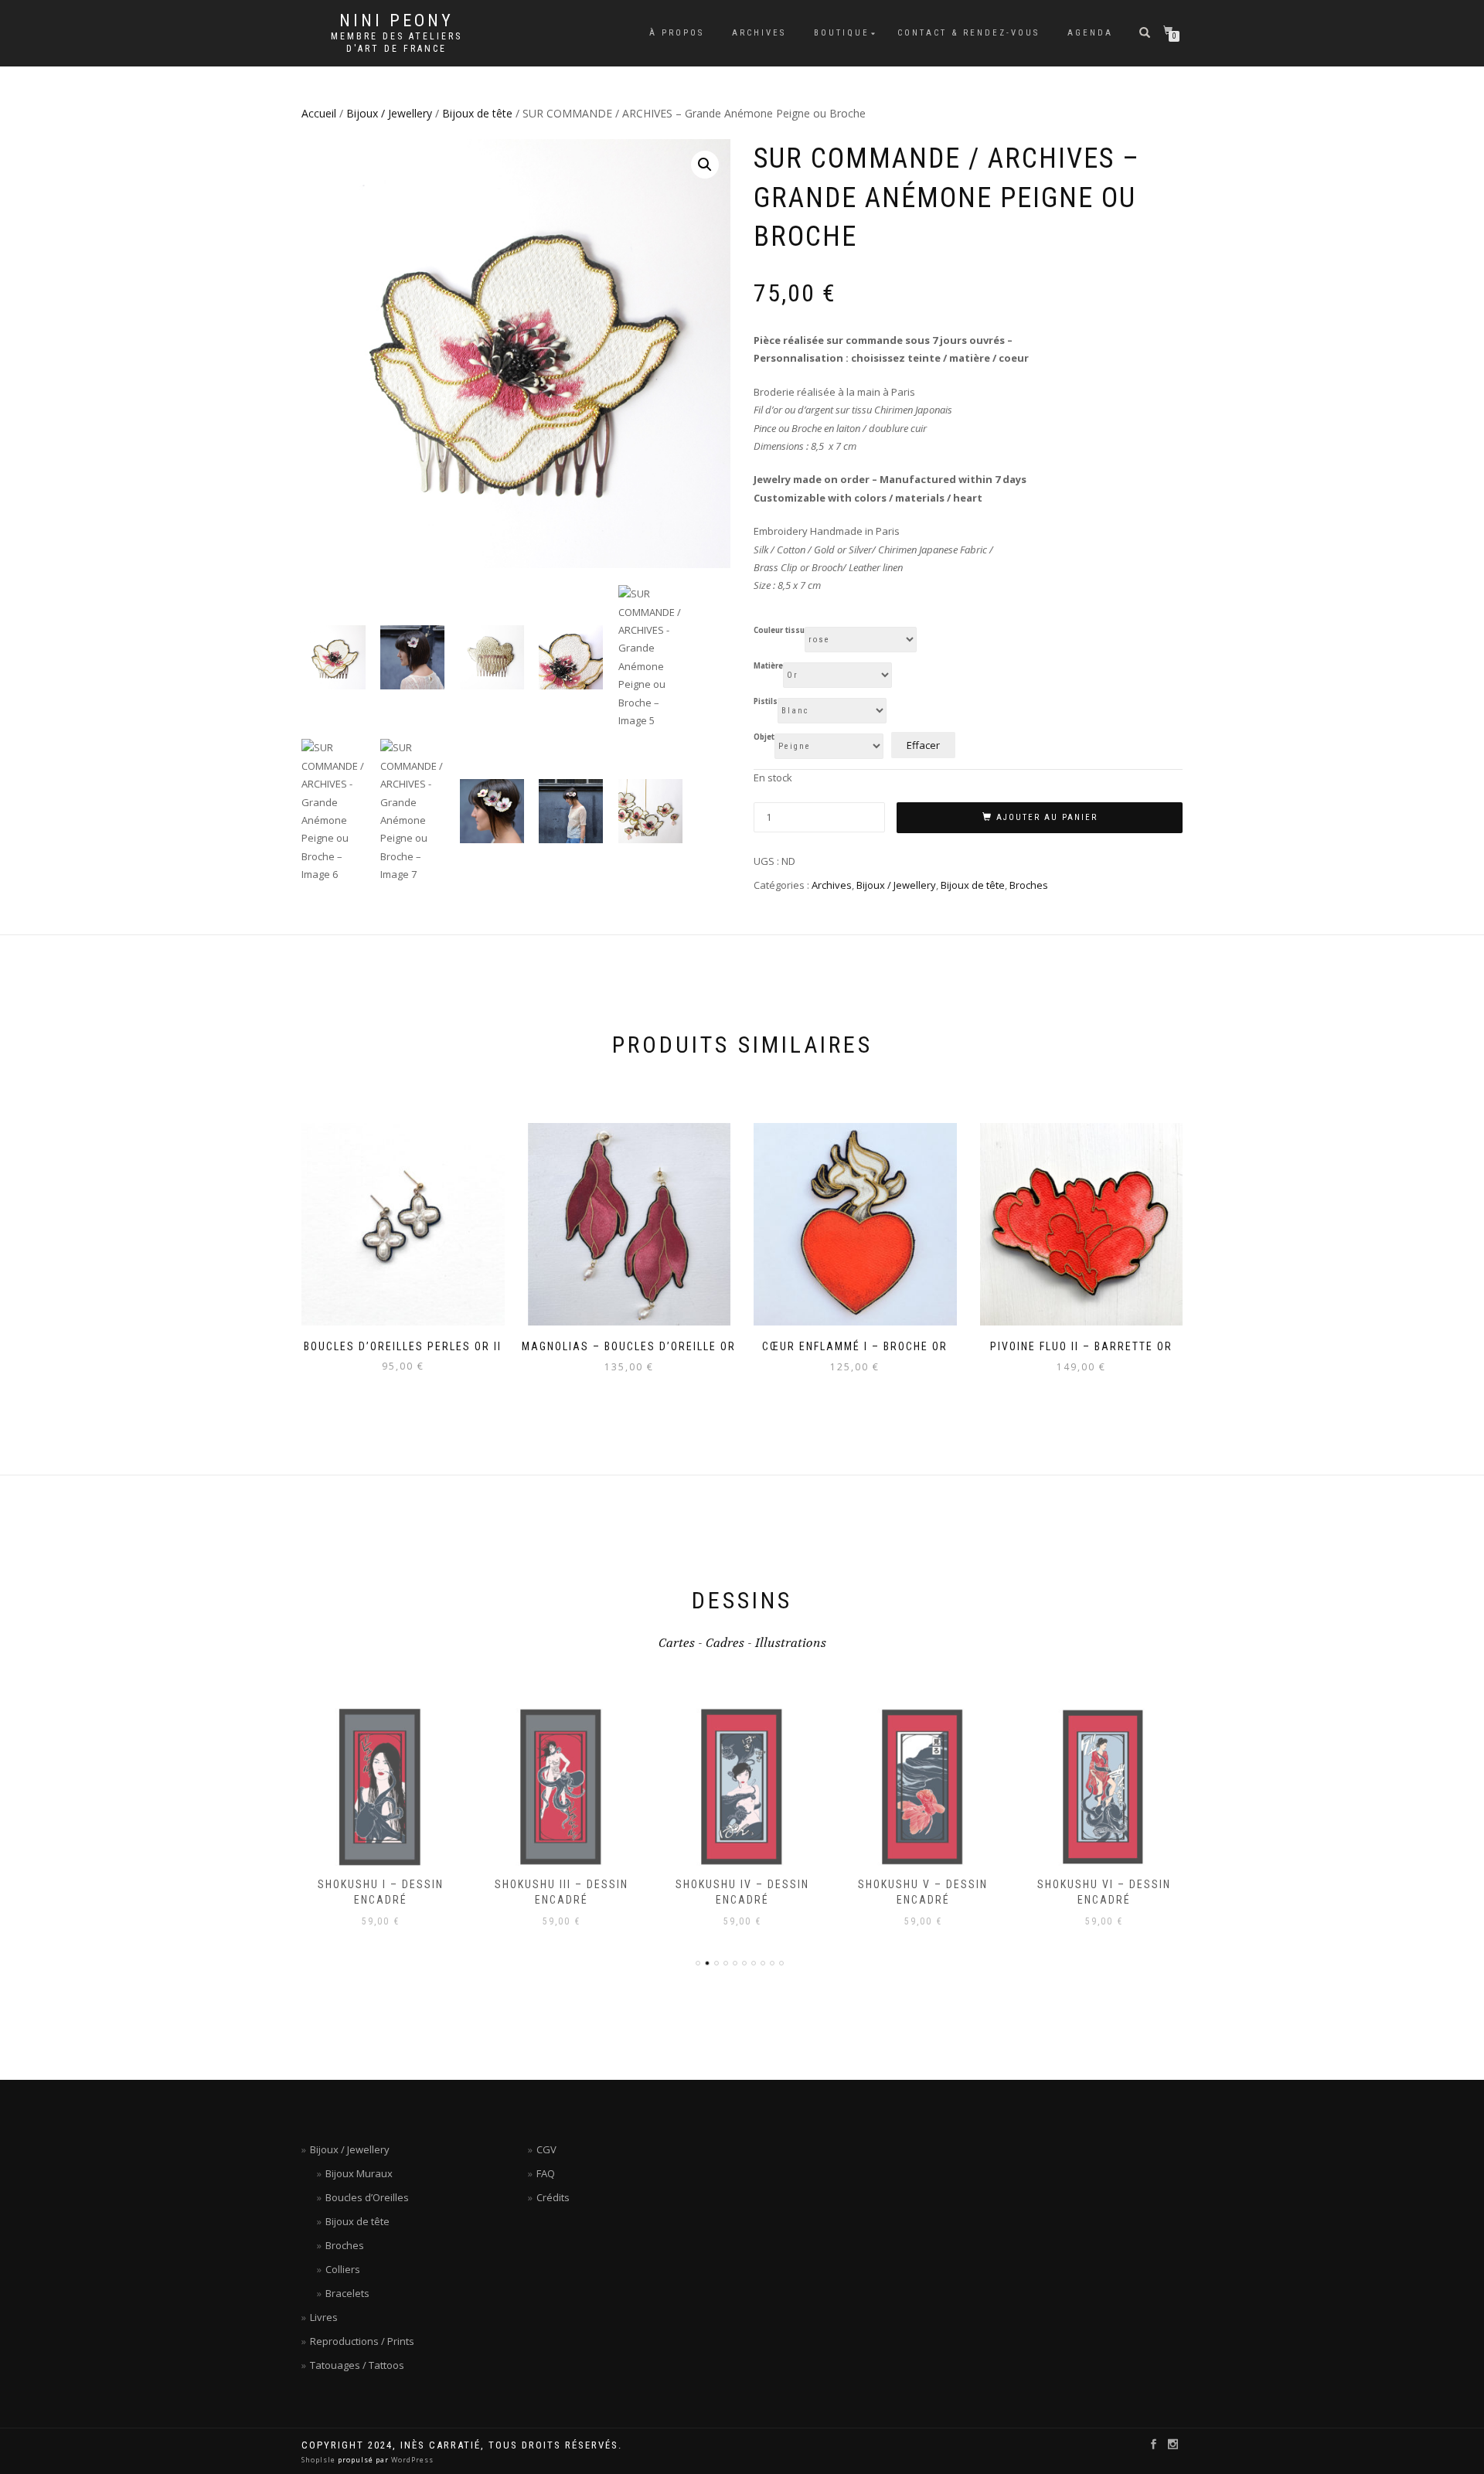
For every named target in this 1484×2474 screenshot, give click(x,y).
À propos (677, 33)
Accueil (319, 113)
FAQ (546, 2173)
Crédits (553, 2197)
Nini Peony (397, 21)
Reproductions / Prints (362, 2341)
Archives (759, 33)
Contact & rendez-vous (968, 33)
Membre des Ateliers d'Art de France (397, 43)
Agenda (1090, 33)
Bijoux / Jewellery (389, 113)
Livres (324, 2317)
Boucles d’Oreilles (367, 2197)
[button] (705, 165)
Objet (764, 737)
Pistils (766, 702)
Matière (768, 666)
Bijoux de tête (477, 113)
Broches (1029, 885)
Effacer (923, 745)
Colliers (343, 2269)
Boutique (842, 33)
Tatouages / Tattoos (357, 2365)
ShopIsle (320, 2460)
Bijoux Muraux (359, 2173)
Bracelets (347, 2293)
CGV (546, 2149)
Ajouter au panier (1047, 817)
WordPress (411, 2460)
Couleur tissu (779, 631)
